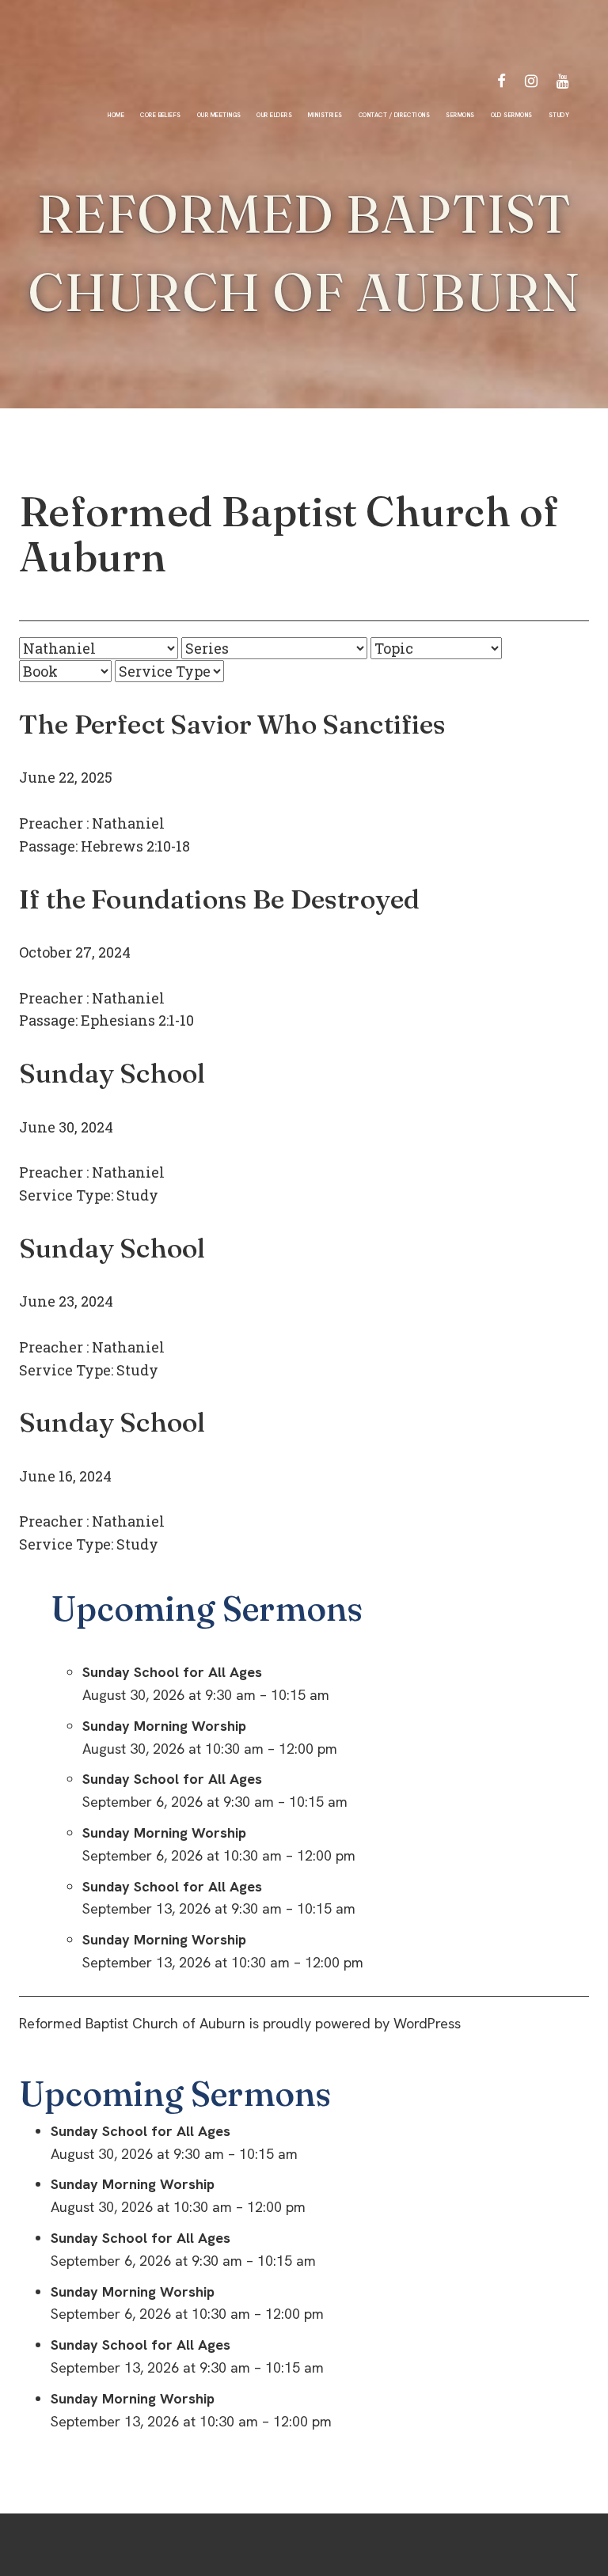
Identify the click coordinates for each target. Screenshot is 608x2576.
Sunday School (112, 1073)
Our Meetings (219, 115)
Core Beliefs (161, 115)
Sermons (460, 115)
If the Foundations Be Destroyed (219, 899)
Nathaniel (128, 823)
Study (559, 115)
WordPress (427, 2023)
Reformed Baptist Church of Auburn (289, 534)
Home (116, 115)
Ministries (325, 115)
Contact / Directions (394, 115)
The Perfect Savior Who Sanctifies (233, 724)
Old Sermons (512, 115)
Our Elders (274, 115)
